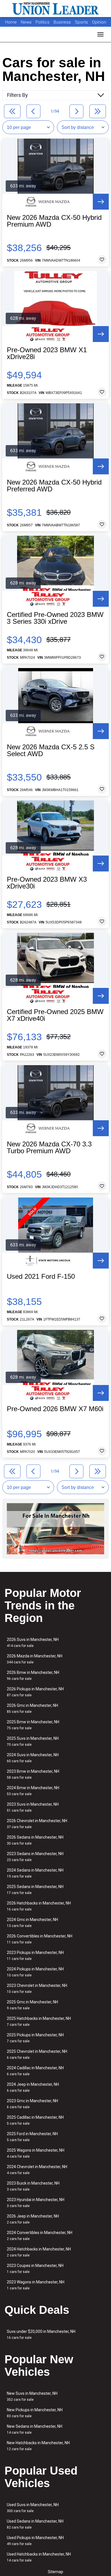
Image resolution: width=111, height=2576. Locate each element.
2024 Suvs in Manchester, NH (33, 1758)
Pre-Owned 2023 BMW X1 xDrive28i (47, 353)
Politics (43, 22)
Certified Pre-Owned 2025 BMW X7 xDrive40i (55, 1015)
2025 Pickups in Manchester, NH (35, 2038)
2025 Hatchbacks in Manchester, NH (39, 2021)
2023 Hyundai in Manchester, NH (36, 2203)
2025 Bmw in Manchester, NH (33, 1725)
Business (63, 22)
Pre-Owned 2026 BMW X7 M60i (55, 1409)
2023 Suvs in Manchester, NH (33, 1807)
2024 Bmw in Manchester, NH (33, 1791)
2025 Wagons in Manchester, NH (36, 2153)
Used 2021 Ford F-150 (41, 1276)
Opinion (99, 22)
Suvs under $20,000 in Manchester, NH (41, 2334)
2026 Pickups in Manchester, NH (35, 1692)
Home (11, 22)
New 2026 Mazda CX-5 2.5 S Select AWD (51, 750)
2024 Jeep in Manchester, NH (33, 2087)
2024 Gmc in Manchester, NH (32, 1923)
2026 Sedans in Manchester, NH (35, 1840)
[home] (55, 9)
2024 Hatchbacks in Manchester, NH (39, 2252)
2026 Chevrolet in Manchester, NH (37, 1824)
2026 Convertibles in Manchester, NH (40, 1939)
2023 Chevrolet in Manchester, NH (37, 1988)
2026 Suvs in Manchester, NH (33, 1642)
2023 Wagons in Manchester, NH (36, 2285)
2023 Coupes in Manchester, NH (35, 2269)
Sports (82, 22)
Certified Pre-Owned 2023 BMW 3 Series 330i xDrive (55, 618)
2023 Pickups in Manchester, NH (35, 1956)
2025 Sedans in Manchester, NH (35, 1890)
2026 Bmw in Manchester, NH (33, 1675)
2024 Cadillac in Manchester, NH (35, 2071)
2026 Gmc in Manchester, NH (32, 1708)
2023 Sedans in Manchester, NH (35, 1857)
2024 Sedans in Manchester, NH (35, 1873)
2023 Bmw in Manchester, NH (33, 1774)
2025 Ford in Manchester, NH (32, 2137)
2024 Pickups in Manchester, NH (35, 1972)
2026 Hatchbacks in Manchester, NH (39, 1906)
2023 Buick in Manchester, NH (33, 2186)
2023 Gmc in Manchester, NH (32, 2104)
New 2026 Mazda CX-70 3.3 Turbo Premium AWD (49, 1148)
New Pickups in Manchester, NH (35, 2413)
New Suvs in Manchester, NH (32, 2396)
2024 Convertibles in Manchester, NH (40, 2236)
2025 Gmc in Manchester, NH (32, 2005)
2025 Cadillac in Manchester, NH (35, 2120)
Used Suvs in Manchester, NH (33, 2508)
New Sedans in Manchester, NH (35, 2429)
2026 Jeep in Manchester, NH (33, 2219)
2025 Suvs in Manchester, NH (33, 1741)
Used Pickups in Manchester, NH (35, 2541)
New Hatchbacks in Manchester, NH (38, 2446)
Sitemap (55, 2572)
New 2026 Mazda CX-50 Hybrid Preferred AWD (54, 486)
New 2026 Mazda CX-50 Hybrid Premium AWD (54, 221)
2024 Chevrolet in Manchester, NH (37, 2170)
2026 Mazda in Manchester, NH (35, 1659)
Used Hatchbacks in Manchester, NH (39, 2557)
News (26, 22)
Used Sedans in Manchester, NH (35, 2524)
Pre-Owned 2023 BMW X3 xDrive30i (47, 883)
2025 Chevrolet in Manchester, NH (37, 2054)
